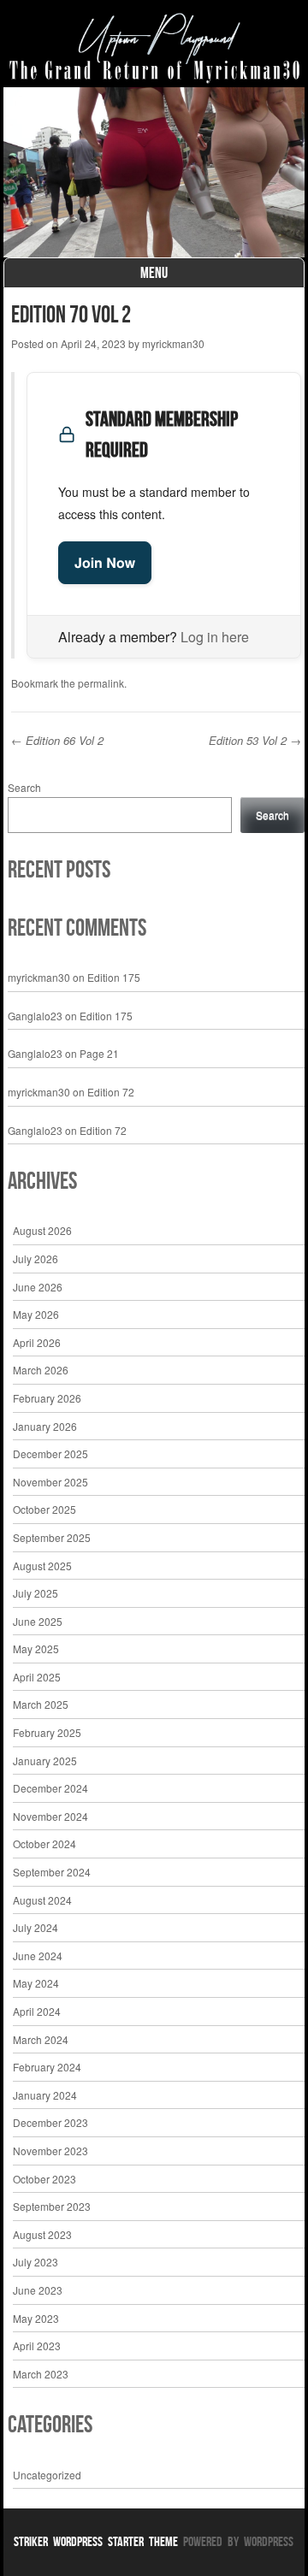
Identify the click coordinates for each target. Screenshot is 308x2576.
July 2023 (36, 2262)
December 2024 (50, 1788)
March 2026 (41, 1370)
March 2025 (41, 1704)
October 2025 (44, 1509)
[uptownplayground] (154, 48)
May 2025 (36, 1648)
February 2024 (47, 2067)
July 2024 (36, 1927)
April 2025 (37, 1677)
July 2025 (36, 1593)
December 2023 (50, 2122)
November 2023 (50, 2151)
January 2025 (45, 1761)
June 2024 (38, 1956)
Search (24, 787)
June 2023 (38, 2290)
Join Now (105, 562)
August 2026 (42, 1230)
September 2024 (52, 1872)
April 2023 (37, 2346)
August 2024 (42, 1900)
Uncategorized (47, 2475)
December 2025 (50, 1453)
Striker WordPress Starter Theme (96, 2541)
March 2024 (41, 2039)
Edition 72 (111, 1092)
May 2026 (36, 1314)
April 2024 (37, 2011)
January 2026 (45, 1426)
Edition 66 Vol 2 (57, 740)
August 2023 (42, 2234)
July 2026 (36, 1258)
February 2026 (47, 1398)
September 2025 (52, 1537)
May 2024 (36, 1983)
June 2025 (38, 1621)
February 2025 (47, 1732)
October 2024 (44, 1843)
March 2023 (41, 2374)
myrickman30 (173, 343)
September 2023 (52, 2206)
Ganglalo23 (35, 1016)
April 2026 (37, 1342)
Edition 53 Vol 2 (255, 740)
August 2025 (42, 1566)
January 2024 (45, 2095)
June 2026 (38, 1287)
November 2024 (50, 1816)
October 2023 (44, 2179)
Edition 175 (114, 977)
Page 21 (99, 1053)
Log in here (215, 637)
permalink (101, 683)
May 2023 (36, 2318)
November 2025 (50, 1482)
